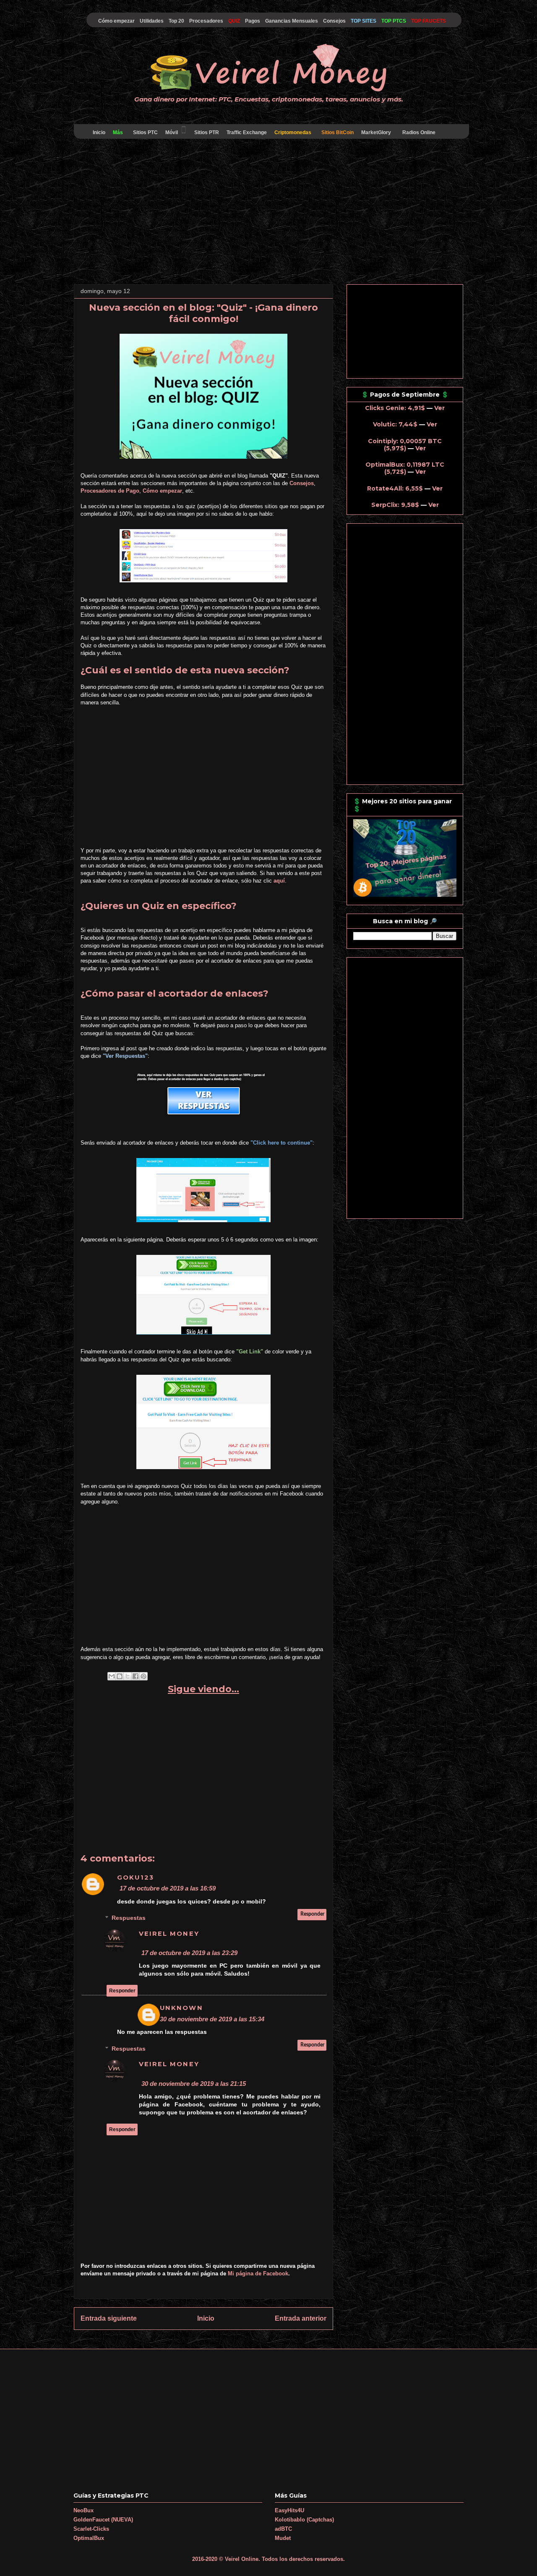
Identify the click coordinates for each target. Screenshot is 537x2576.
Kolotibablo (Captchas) (304, 2520)
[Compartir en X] (128, 1676)
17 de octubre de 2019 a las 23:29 (189, 1953)
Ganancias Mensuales (292, 21)
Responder (312, 1914)
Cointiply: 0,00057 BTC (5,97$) (405, 445)
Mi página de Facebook (258, 2273)
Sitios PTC (145, 132)
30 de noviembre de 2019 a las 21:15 (194, 2084)
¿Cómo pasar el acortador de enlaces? (175, 993)
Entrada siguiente (109, 2318)
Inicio (99, 132)
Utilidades (152, 21)
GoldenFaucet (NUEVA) (103, 2520)
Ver (439, 408)
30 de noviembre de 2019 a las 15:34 (212, 2019)
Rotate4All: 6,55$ (395, 488)
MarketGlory (376, 132)
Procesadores (206, 21)
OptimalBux (89, 2538)
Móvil (172, 132)
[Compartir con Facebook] (136, 1676)
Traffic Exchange (247, 132)
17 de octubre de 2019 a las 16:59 (168, 1888)
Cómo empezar (116, 21)
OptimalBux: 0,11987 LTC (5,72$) (405, 468)
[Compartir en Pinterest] (143, 1676)
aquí (279, 881)
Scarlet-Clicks (91, 2529)
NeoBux (83, 2510)
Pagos (253, 21)
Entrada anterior (301, 2318)
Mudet (283, 2538)
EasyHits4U (289, 2510)
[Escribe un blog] (120, 1676)
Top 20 (176, 21)
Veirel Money (169, 1934)
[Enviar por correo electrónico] (112, 1676)
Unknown (181, 2008)
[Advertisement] (268, 213)
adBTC (283, 2529)
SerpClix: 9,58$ (395, 505)
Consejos (334, 21)
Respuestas (129, 1918)
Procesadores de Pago (110, 491)
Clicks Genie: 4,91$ (395, 408)
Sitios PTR (207, 132)
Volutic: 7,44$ (395, 424)
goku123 (136, 1877)
